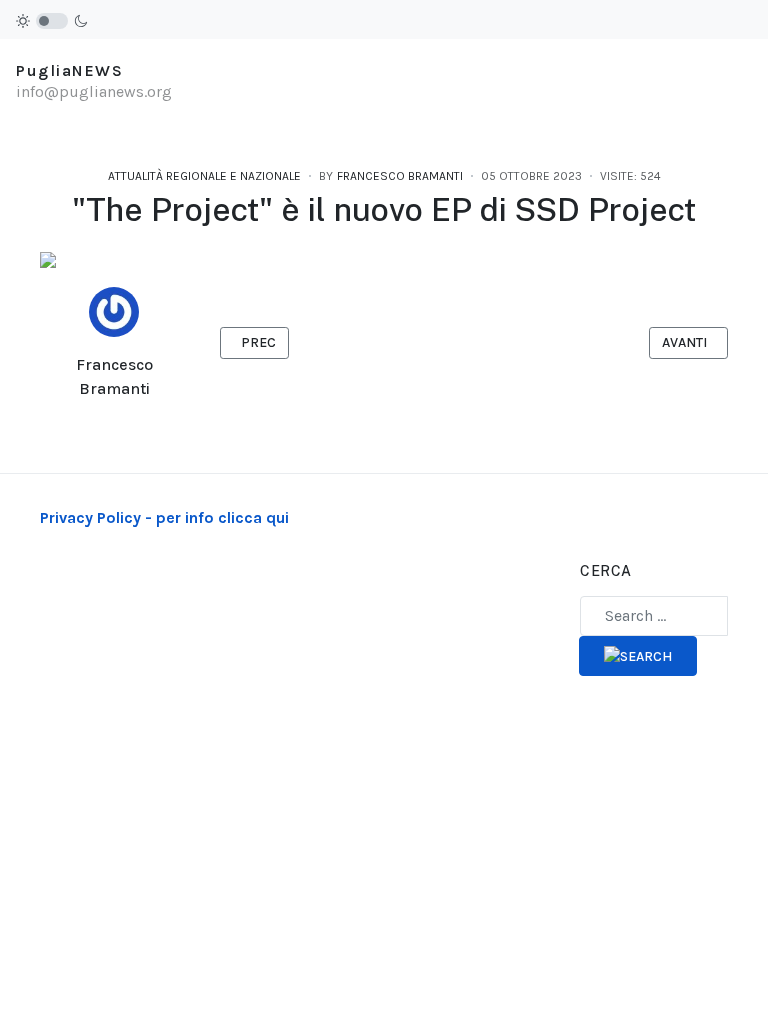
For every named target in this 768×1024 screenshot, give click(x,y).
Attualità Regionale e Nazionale (204, 176)
